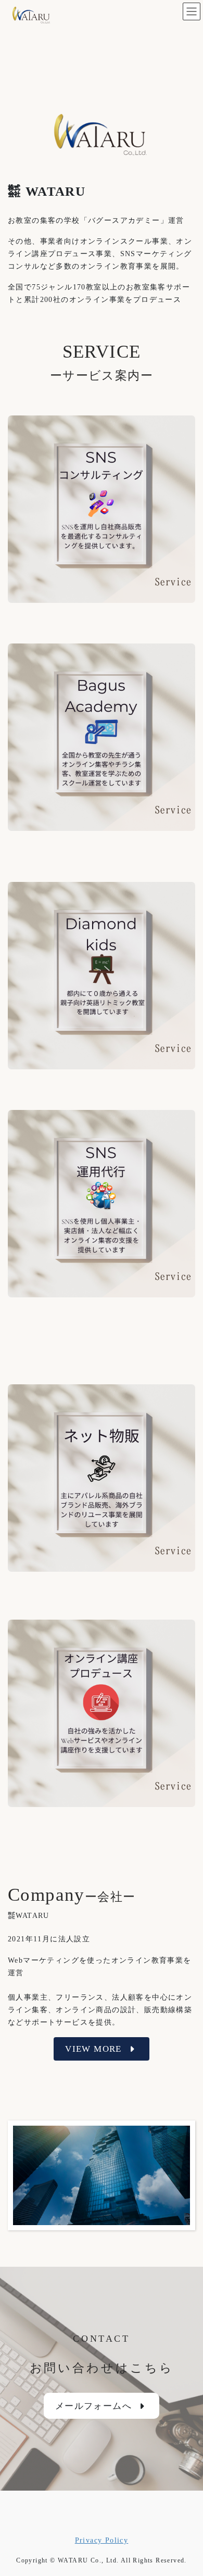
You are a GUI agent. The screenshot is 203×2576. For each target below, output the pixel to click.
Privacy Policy (102, 2540)
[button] (102, 2049)
